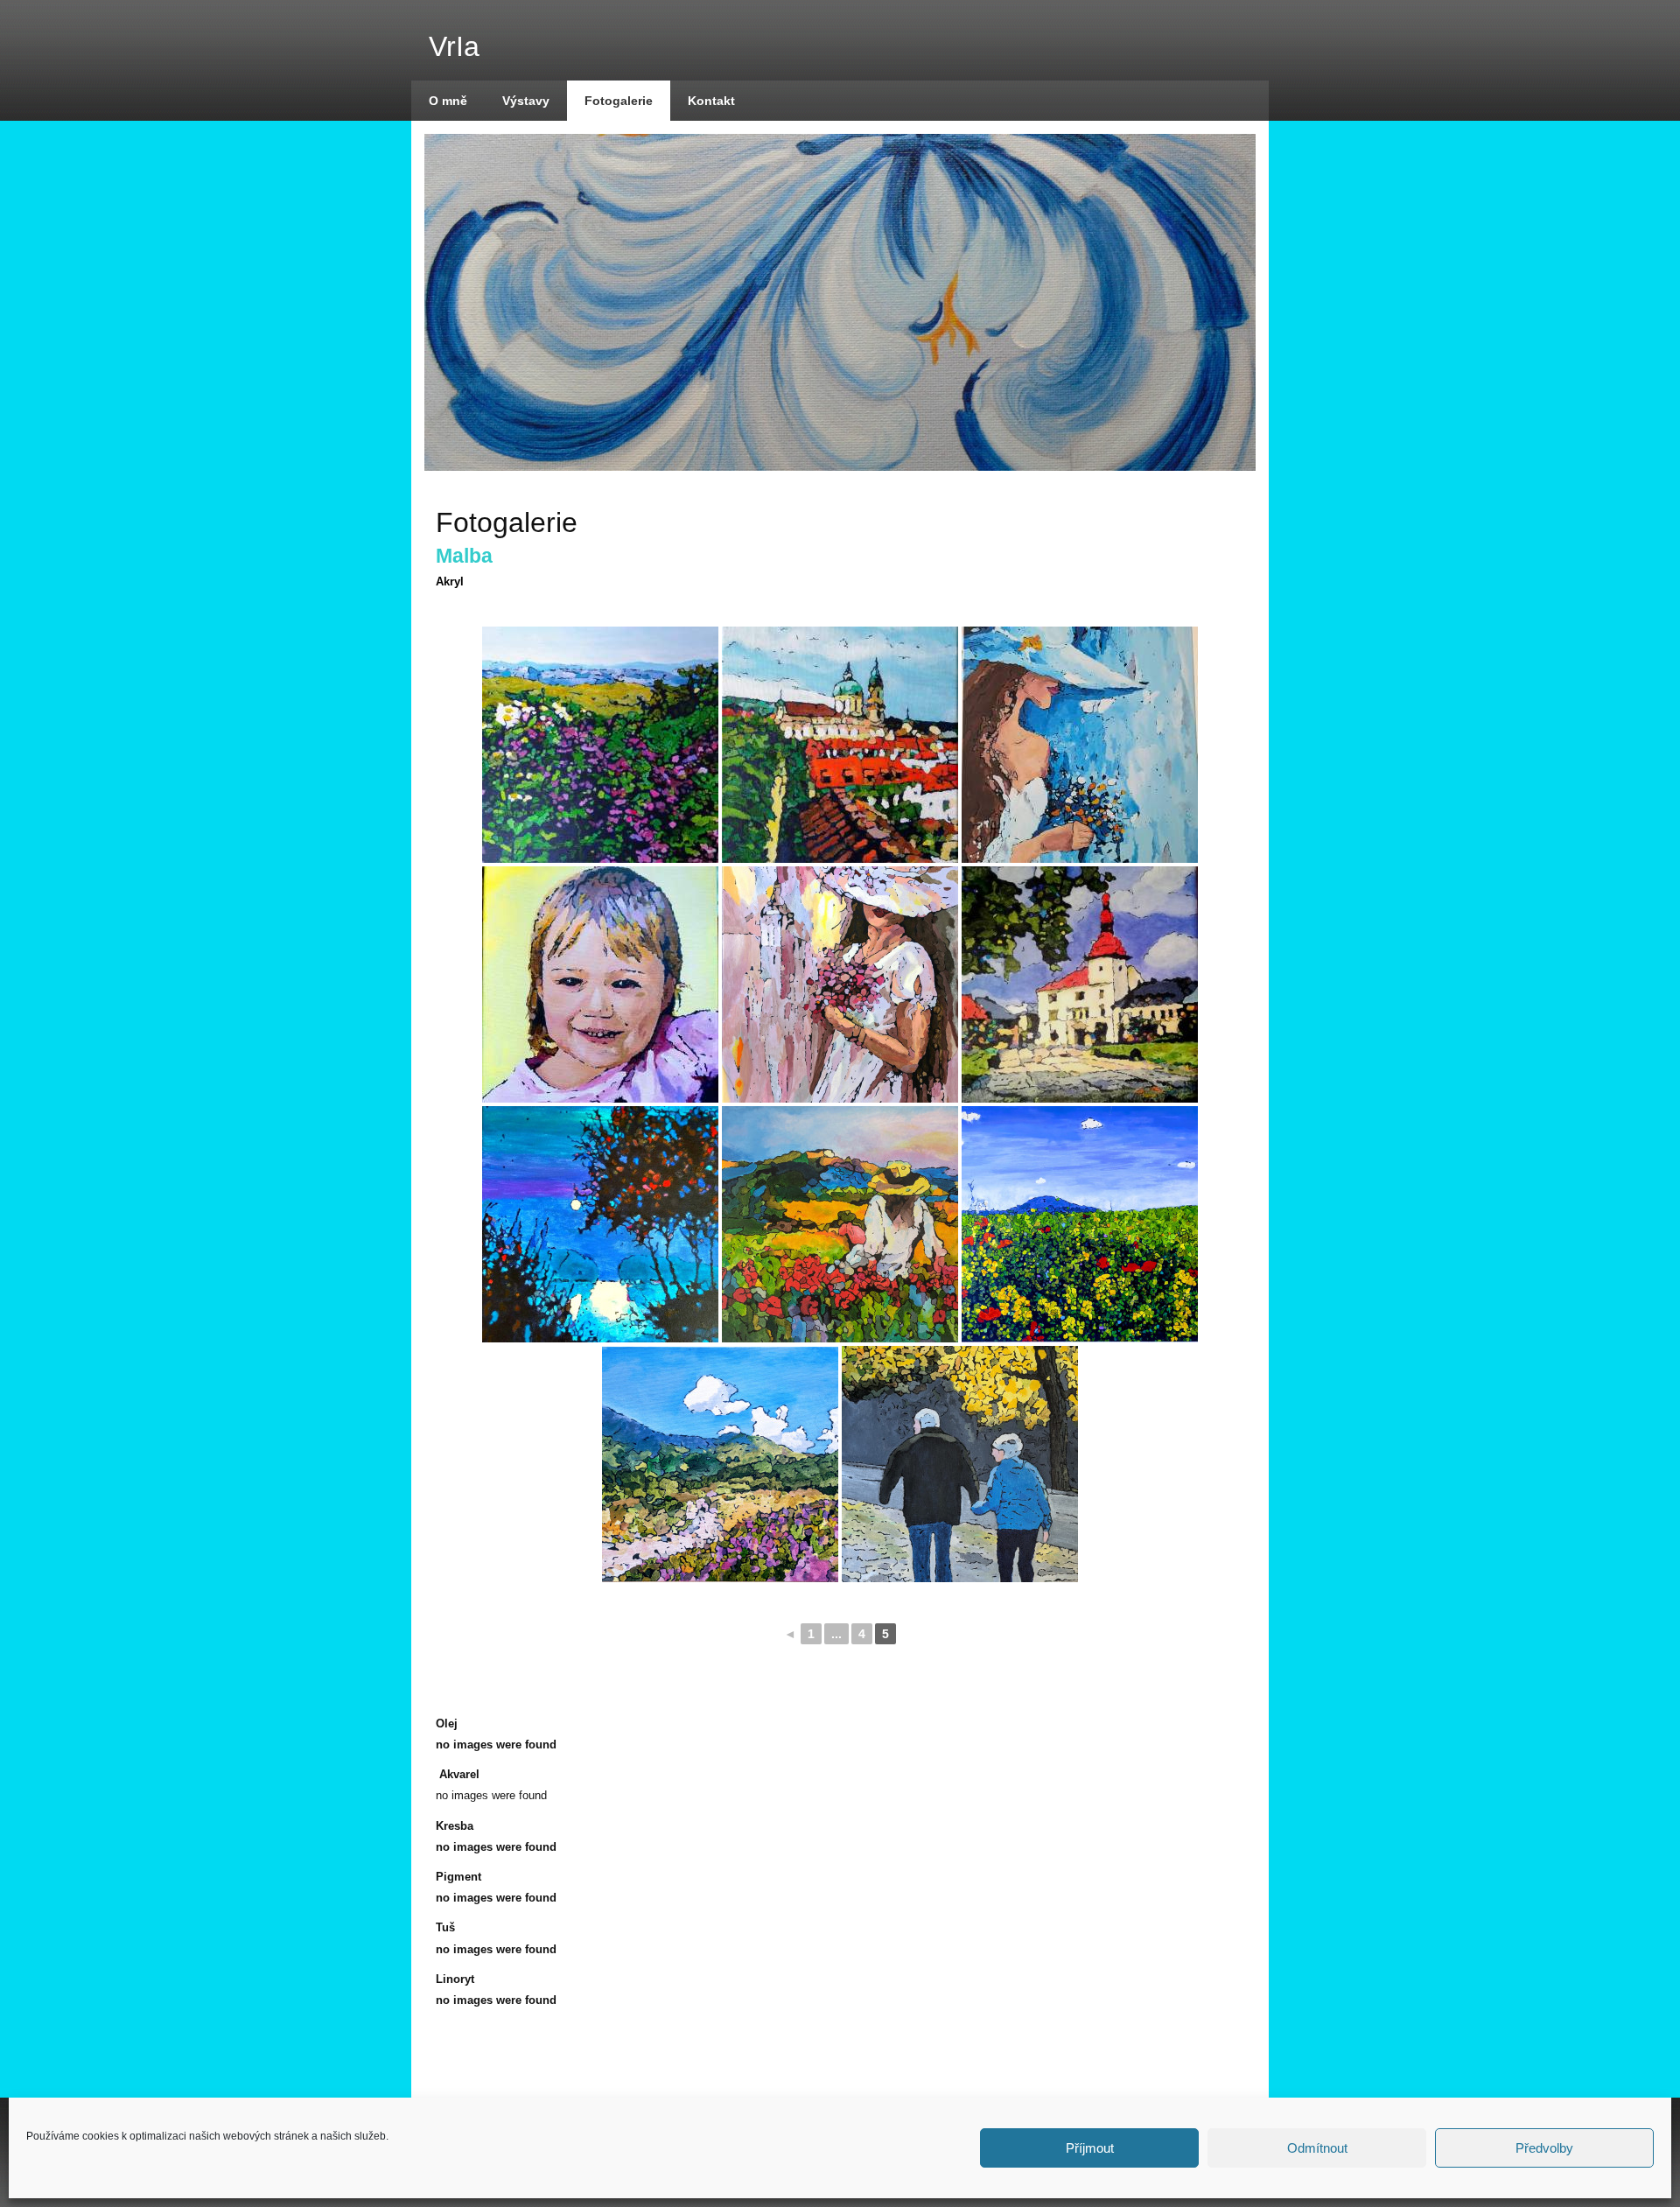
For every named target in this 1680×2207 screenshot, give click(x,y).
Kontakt (711, 101)
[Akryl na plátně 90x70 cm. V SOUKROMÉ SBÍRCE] (1080, 745)
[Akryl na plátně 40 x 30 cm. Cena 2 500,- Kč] (600, 1224)
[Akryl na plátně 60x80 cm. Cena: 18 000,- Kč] (840, 1224)
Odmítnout (1317, 2148)
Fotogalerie (619, 101)
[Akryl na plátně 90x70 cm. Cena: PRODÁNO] (840, 984)
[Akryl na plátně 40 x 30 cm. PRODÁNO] (840, 745)
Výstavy (526, 101)
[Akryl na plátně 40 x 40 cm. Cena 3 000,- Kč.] (1080, 984)
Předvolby (1544, 2148)
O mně (448, 101)
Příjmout (1090, 2148)
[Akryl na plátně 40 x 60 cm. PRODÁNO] (600, 745)
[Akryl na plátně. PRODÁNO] (600, 984)
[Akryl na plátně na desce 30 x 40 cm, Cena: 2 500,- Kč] (720, 1464)
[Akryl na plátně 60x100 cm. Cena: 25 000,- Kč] (1080, 1224)
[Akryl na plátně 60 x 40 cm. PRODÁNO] (960, 1464)
